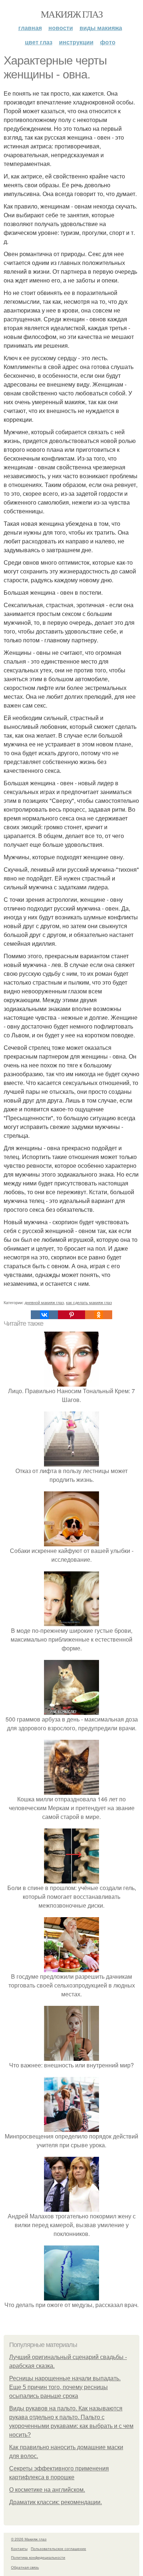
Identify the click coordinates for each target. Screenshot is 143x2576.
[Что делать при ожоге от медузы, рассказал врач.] (71, 2296)
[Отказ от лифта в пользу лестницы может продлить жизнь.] (71, 1462)
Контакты (19, 2549)
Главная (30, 28)
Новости (61, 28)
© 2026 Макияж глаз (29, 2539)
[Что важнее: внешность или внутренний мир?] (71, 2056)
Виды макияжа (101, 28)
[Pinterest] (71, 1315)
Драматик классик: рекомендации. (56, 2502)
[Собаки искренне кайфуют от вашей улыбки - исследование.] (71, 1542)
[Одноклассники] (99, 1315)
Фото (108, 42)
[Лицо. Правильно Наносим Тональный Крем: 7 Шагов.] (71, 1382)
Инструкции (76, 42)
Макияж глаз (71, 14)
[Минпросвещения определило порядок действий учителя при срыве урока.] (71, 2127)
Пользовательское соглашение (58, 2549)
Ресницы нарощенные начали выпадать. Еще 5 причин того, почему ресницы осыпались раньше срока (65, 2387)
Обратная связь (25, 2567)
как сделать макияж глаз (89, 1302)
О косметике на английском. (47, 2490)
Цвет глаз (39, 42)
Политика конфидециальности (38, 2557)
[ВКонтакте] (44, 1315)
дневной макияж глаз (44, 1302)
